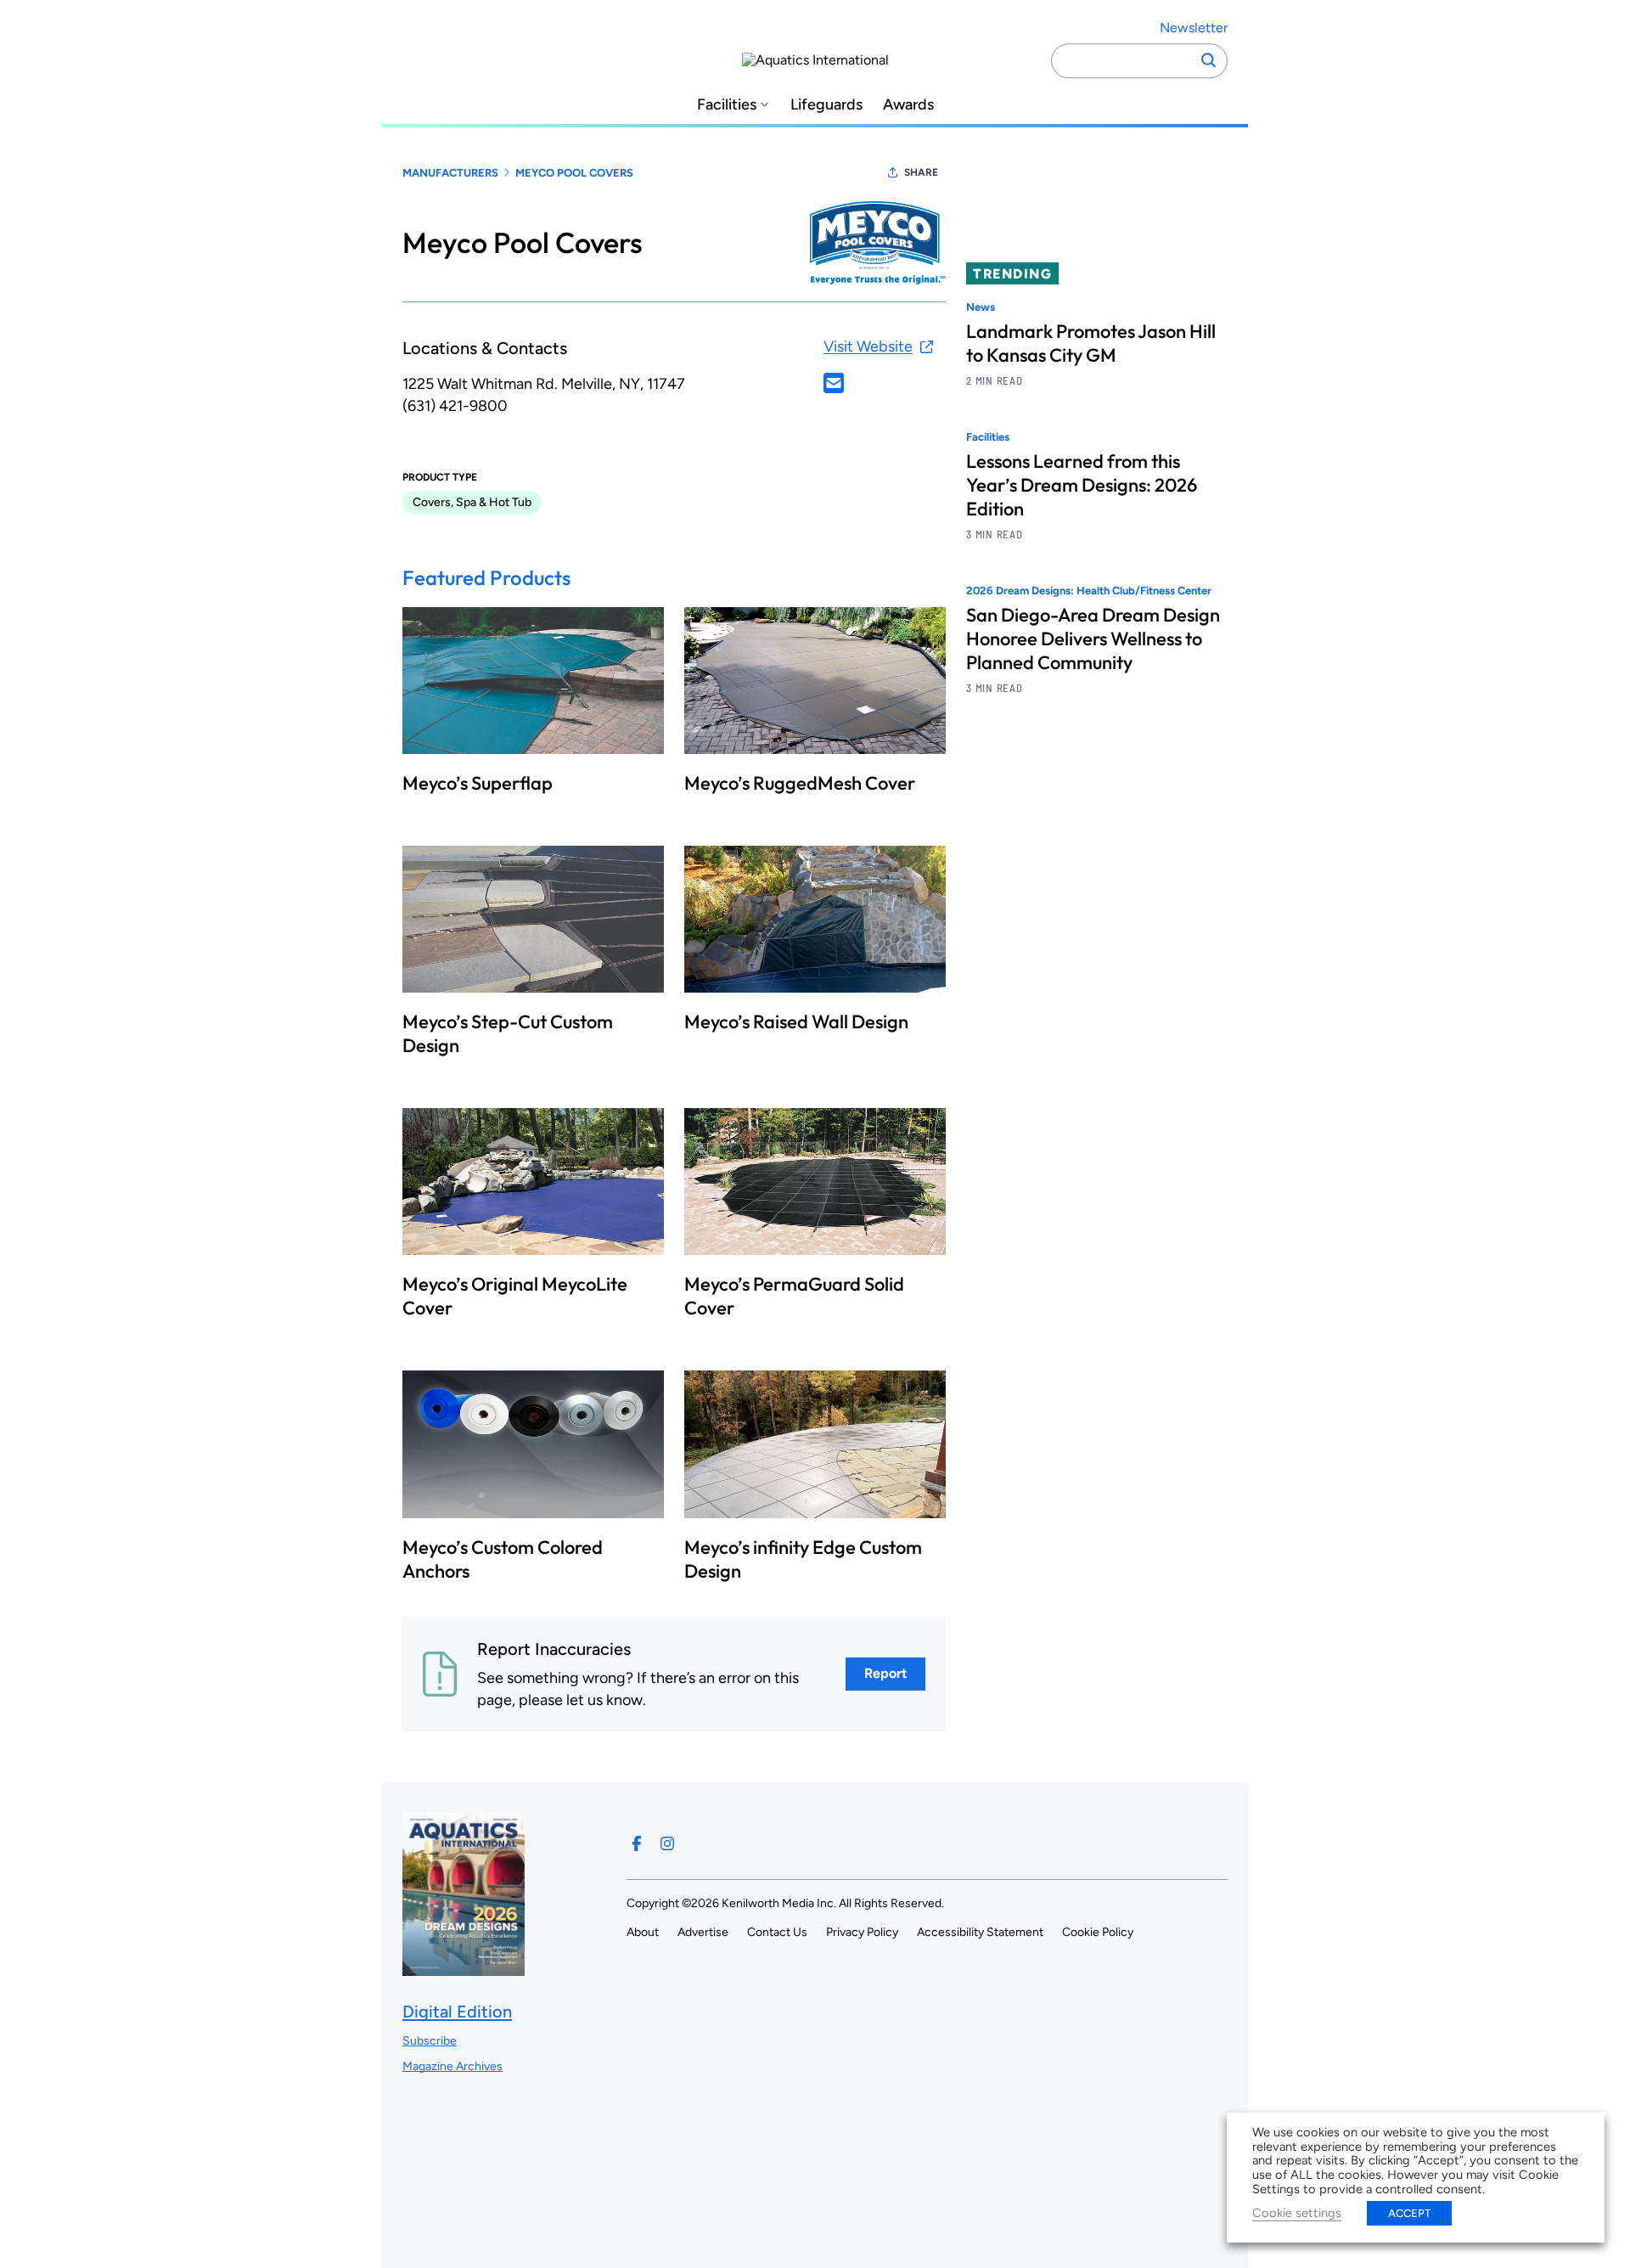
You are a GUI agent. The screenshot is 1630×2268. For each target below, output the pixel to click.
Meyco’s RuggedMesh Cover (800, 783)
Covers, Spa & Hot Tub (472, 502)
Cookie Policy (1098, 1932)
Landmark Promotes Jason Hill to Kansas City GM (1091, 343)
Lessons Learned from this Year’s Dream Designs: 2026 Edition (1082, 486)
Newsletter (1194, 28)
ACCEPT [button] (1409, 2213)
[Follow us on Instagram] (667, 1843)
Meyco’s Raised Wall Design (796, 1021)
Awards (908, 105)
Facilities (727, 105)
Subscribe (430, 2041)
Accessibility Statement (980, 1932)
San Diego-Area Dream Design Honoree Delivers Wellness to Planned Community (1093, 639)
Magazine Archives (452, 2066)
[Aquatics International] (815, 60)
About (643, 1932)
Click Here (834, 383)
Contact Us (777, 1932)
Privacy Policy (862, 1932)
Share (921, 172)
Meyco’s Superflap (478, 783)
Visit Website (868, 346)
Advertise (703, 1932)
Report (885, 1673)
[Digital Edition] (464, 1968)
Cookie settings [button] (1297, 2213)
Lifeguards (826, 105)
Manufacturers (450, 173)
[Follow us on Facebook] (637, 1843)
